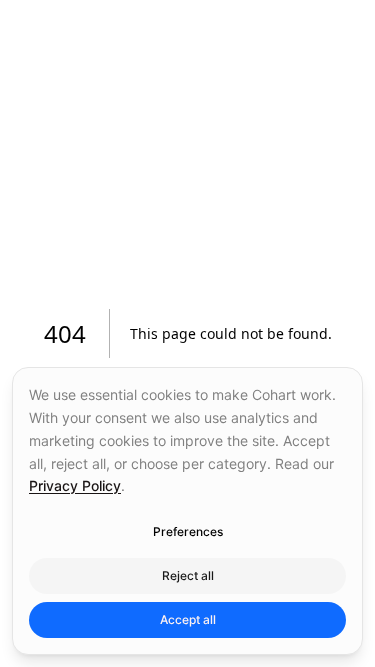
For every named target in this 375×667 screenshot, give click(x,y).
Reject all (188, 575)
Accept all (188, 619)
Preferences (188, 531)
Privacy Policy (75, 485)
